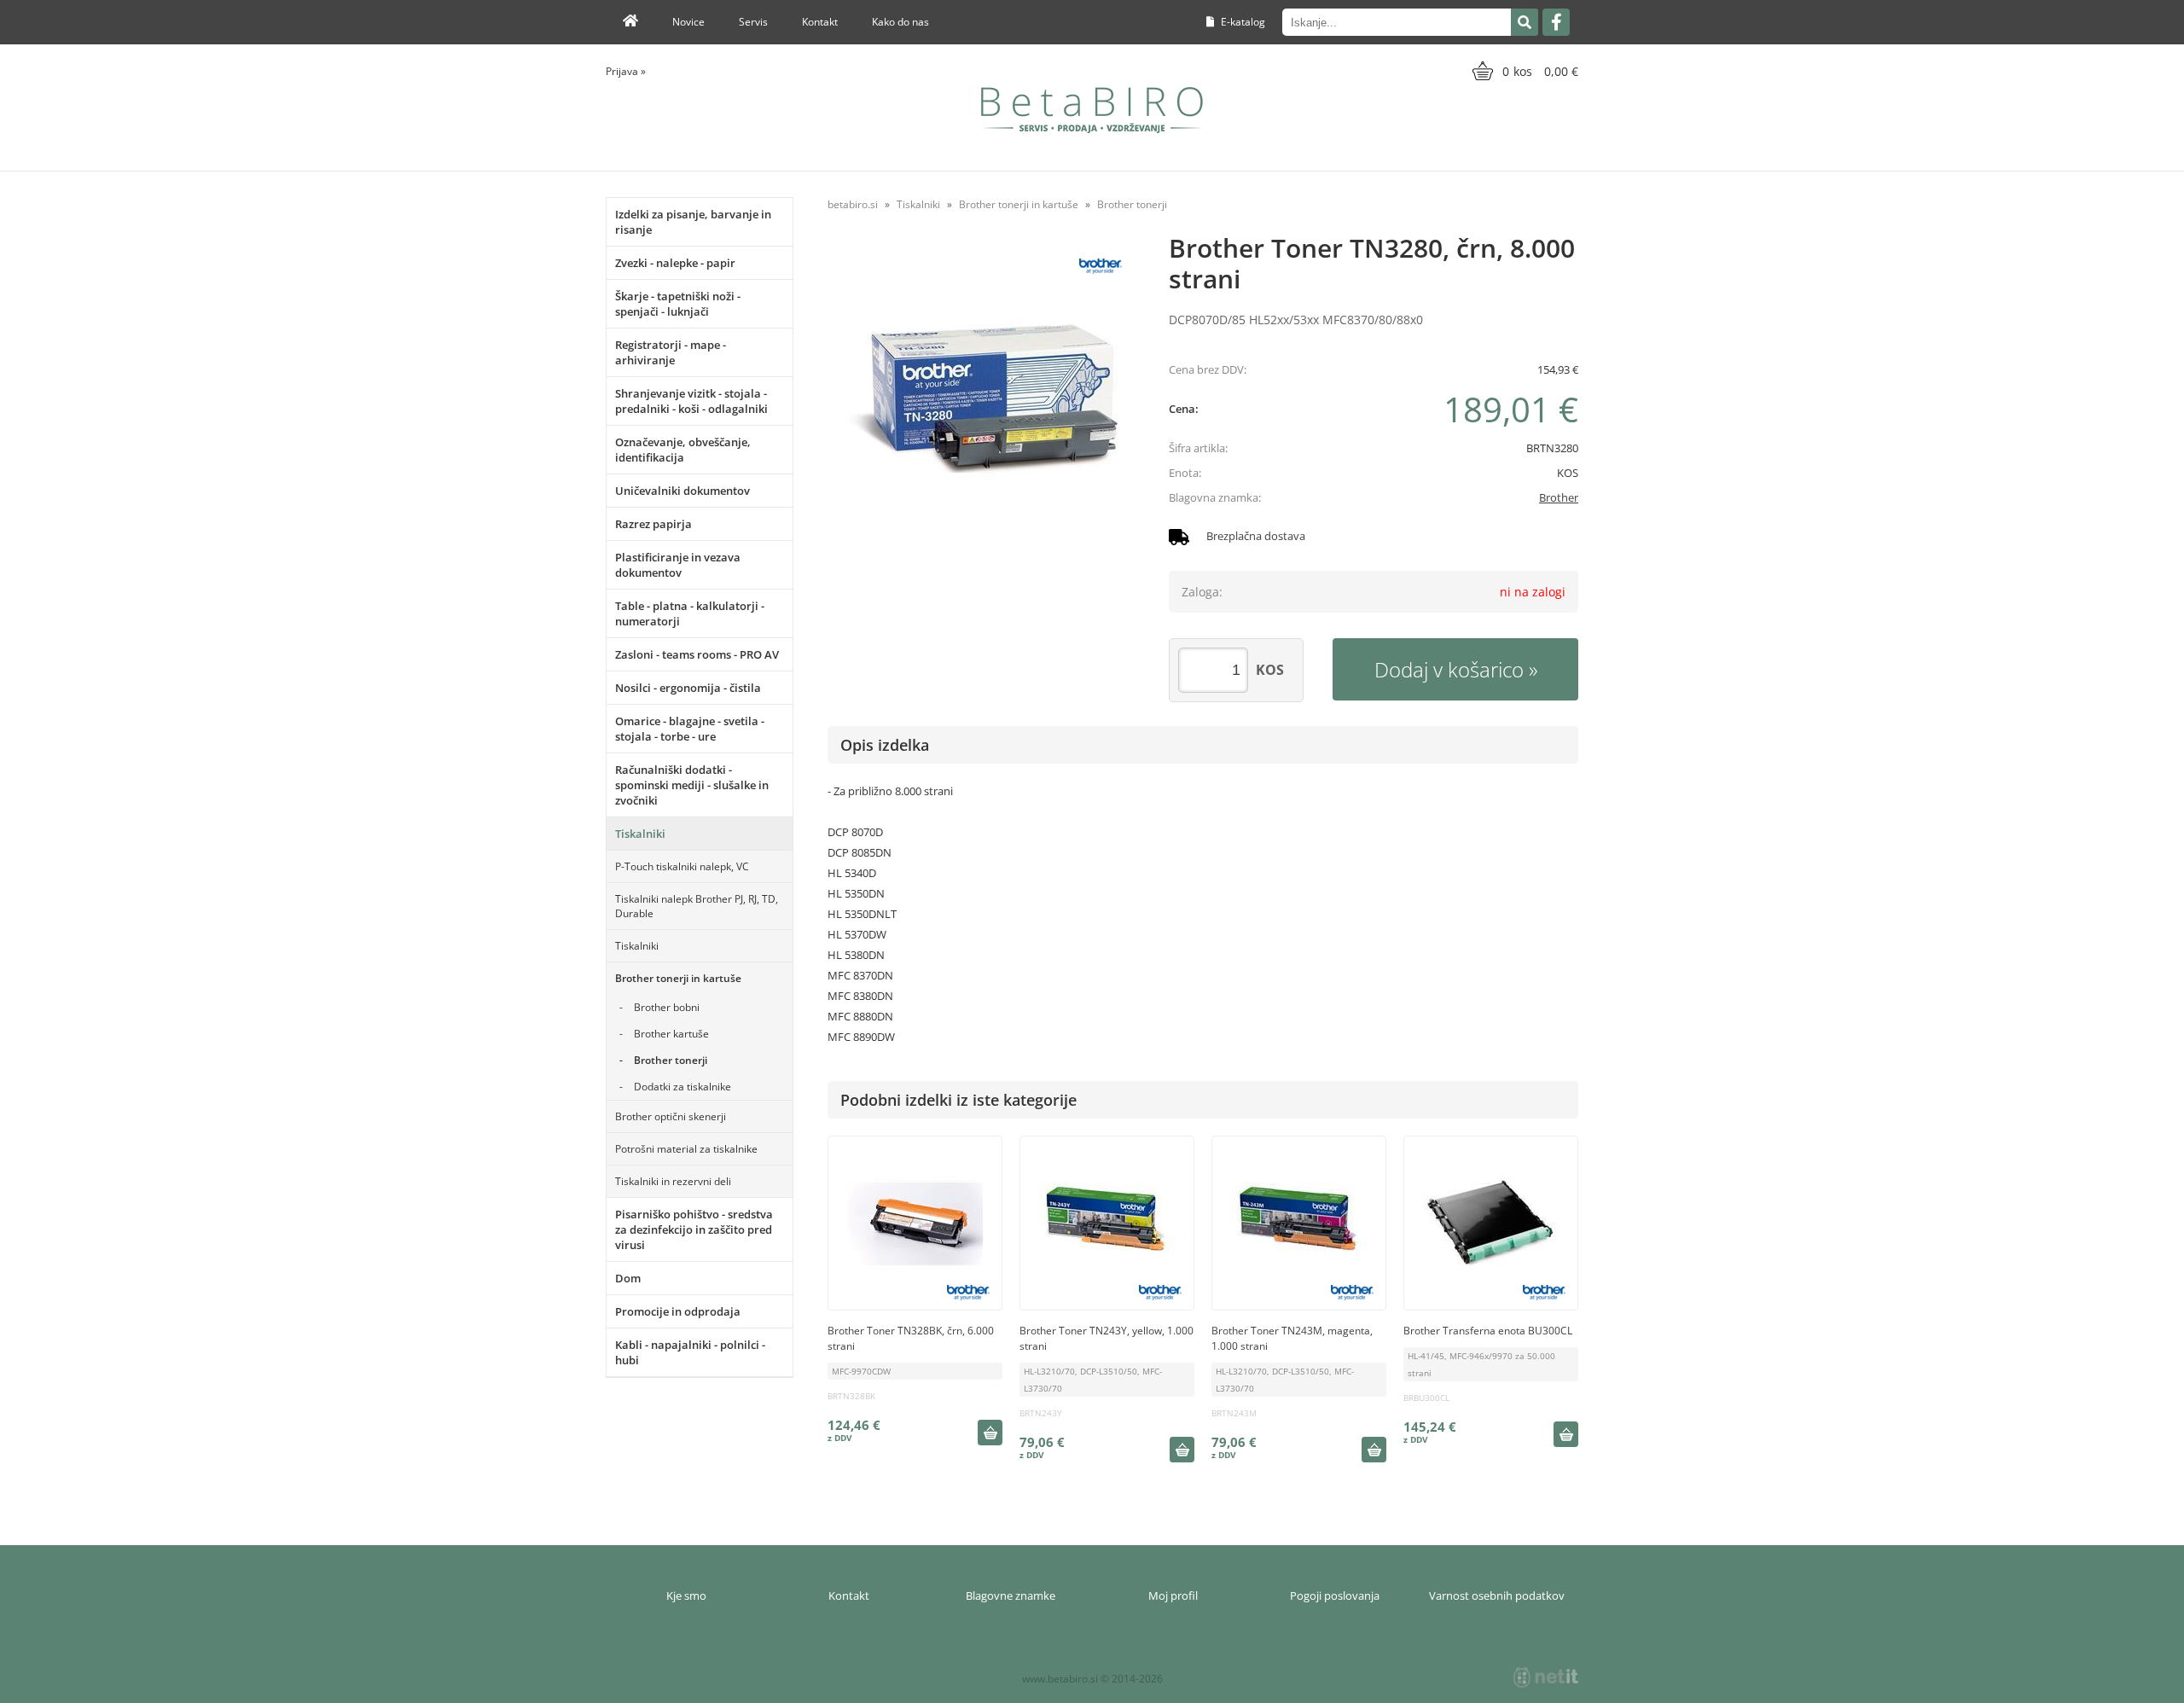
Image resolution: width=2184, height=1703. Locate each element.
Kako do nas (900, 22)
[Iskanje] (1525, 22)
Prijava (626, 71)
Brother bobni (667, 1007)
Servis (753, 22)
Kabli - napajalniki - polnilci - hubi (690, 1352)
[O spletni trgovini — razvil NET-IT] (1546, 1677)
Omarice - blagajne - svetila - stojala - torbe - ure (690, 729)
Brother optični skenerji (671, 1116)
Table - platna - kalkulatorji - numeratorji (690, 613)
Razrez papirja (653, 524)
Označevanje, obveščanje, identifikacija (683, 450)
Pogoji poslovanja (1335, 1595)
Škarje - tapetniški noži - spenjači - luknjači (678, 304)
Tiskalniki (640, 834)
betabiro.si (853, 204)
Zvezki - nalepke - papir (675, 263)
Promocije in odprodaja (678, 1311)
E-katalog (1242, 22)
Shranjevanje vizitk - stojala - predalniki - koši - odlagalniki (691, 401)
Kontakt (820, 22)
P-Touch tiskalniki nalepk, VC (682, 866)
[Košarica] (1523, 71)
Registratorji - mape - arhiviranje (671, 352)
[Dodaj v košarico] (990, 1433)
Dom (628, 1278)
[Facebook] (1556, 22)
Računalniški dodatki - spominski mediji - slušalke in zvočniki (692, 785)
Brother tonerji (671, 1060)
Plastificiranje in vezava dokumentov (678, 565)
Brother (1559, 497)
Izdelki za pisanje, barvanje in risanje (693, 222)
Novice (688, 22)
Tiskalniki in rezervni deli (673, 1181)
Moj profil (1173, 1595)
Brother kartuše (671, 1034)
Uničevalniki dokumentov (682, 491)
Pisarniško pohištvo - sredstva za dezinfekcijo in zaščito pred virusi (694, 1229)
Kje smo (686, 1595)
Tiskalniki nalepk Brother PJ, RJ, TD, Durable (697, 906)
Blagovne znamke (1011, 1595)
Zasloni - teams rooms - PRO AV (697, 654)
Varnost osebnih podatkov (1497, 1595)
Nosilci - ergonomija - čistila (688, 688)
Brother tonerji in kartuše (678, 978)
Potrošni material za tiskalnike (686, 1149)
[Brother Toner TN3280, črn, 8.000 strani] (981, 399)
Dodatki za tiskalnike (682, 1087)
